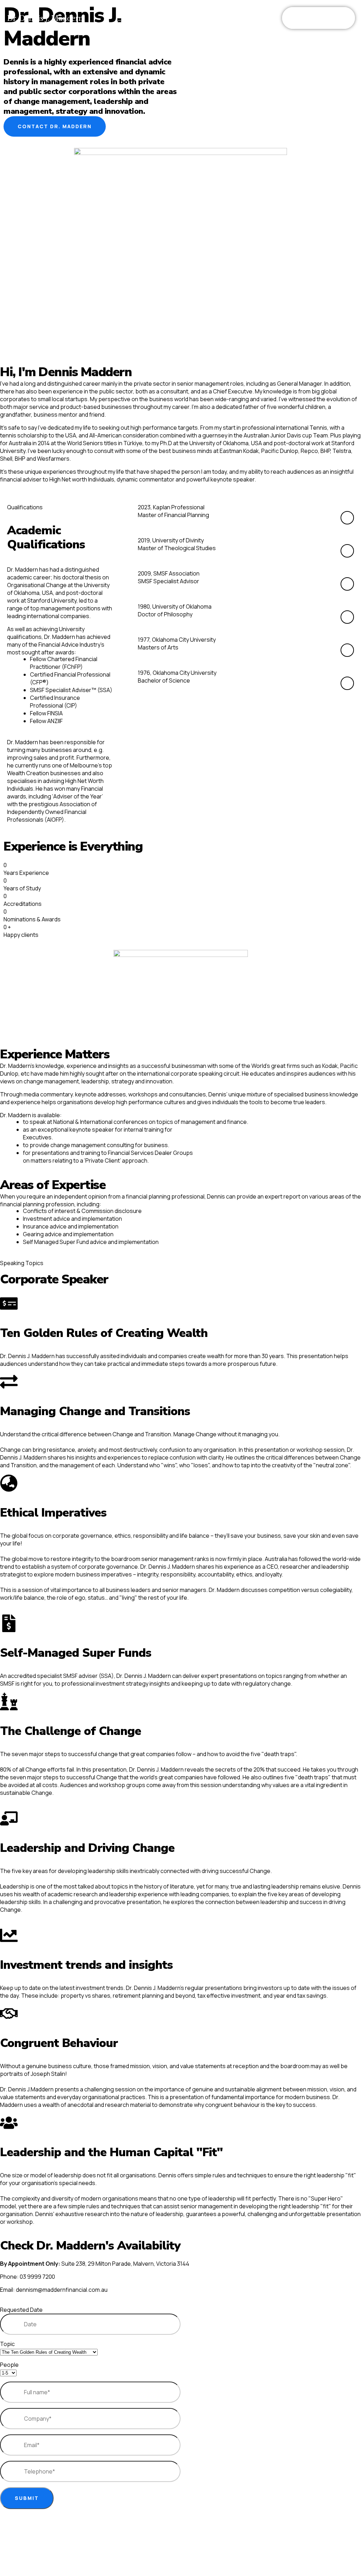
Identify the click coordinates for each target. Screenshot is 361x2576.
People (9, 2365)
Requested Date (21, 2310)
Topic (7, 2344)
